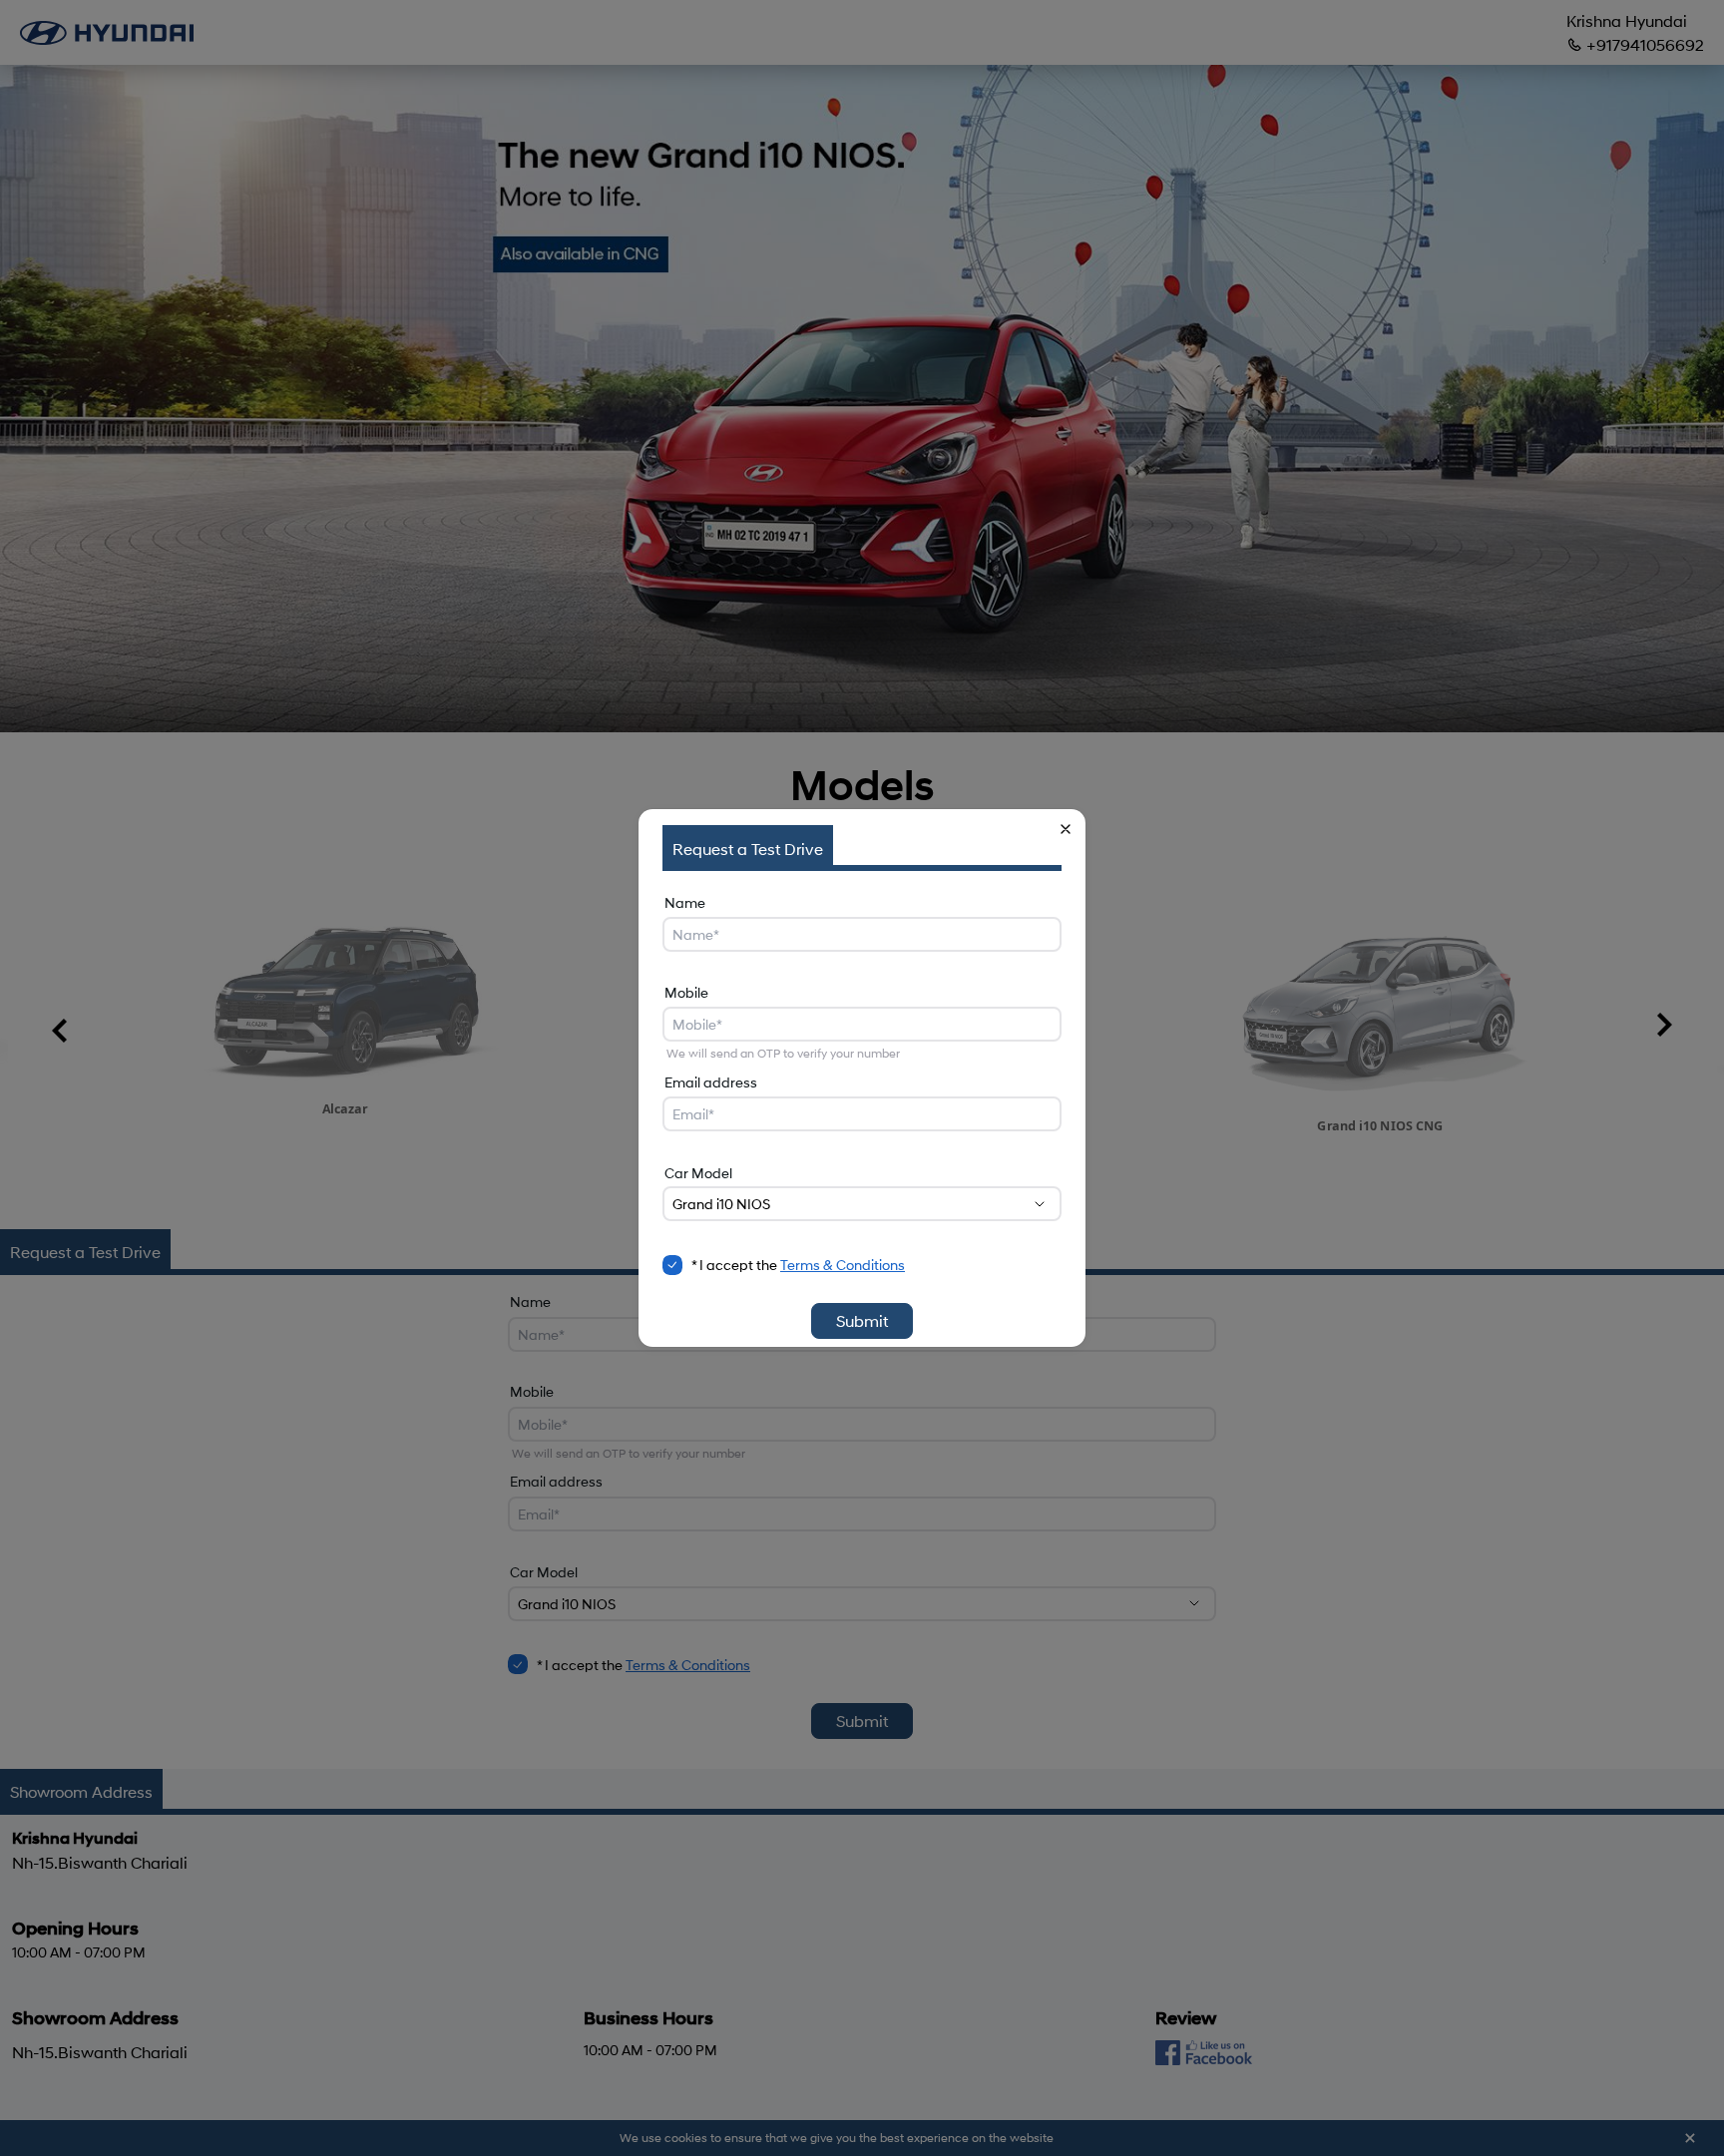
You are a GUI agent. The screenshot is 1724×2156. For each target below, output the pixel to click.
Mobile (686, 992)
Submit (862, 1320)
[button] (1066, 829)
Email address (711, 1082)
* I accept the (798, 1265)
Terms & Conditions (843, 1265)
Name (685, 902)
